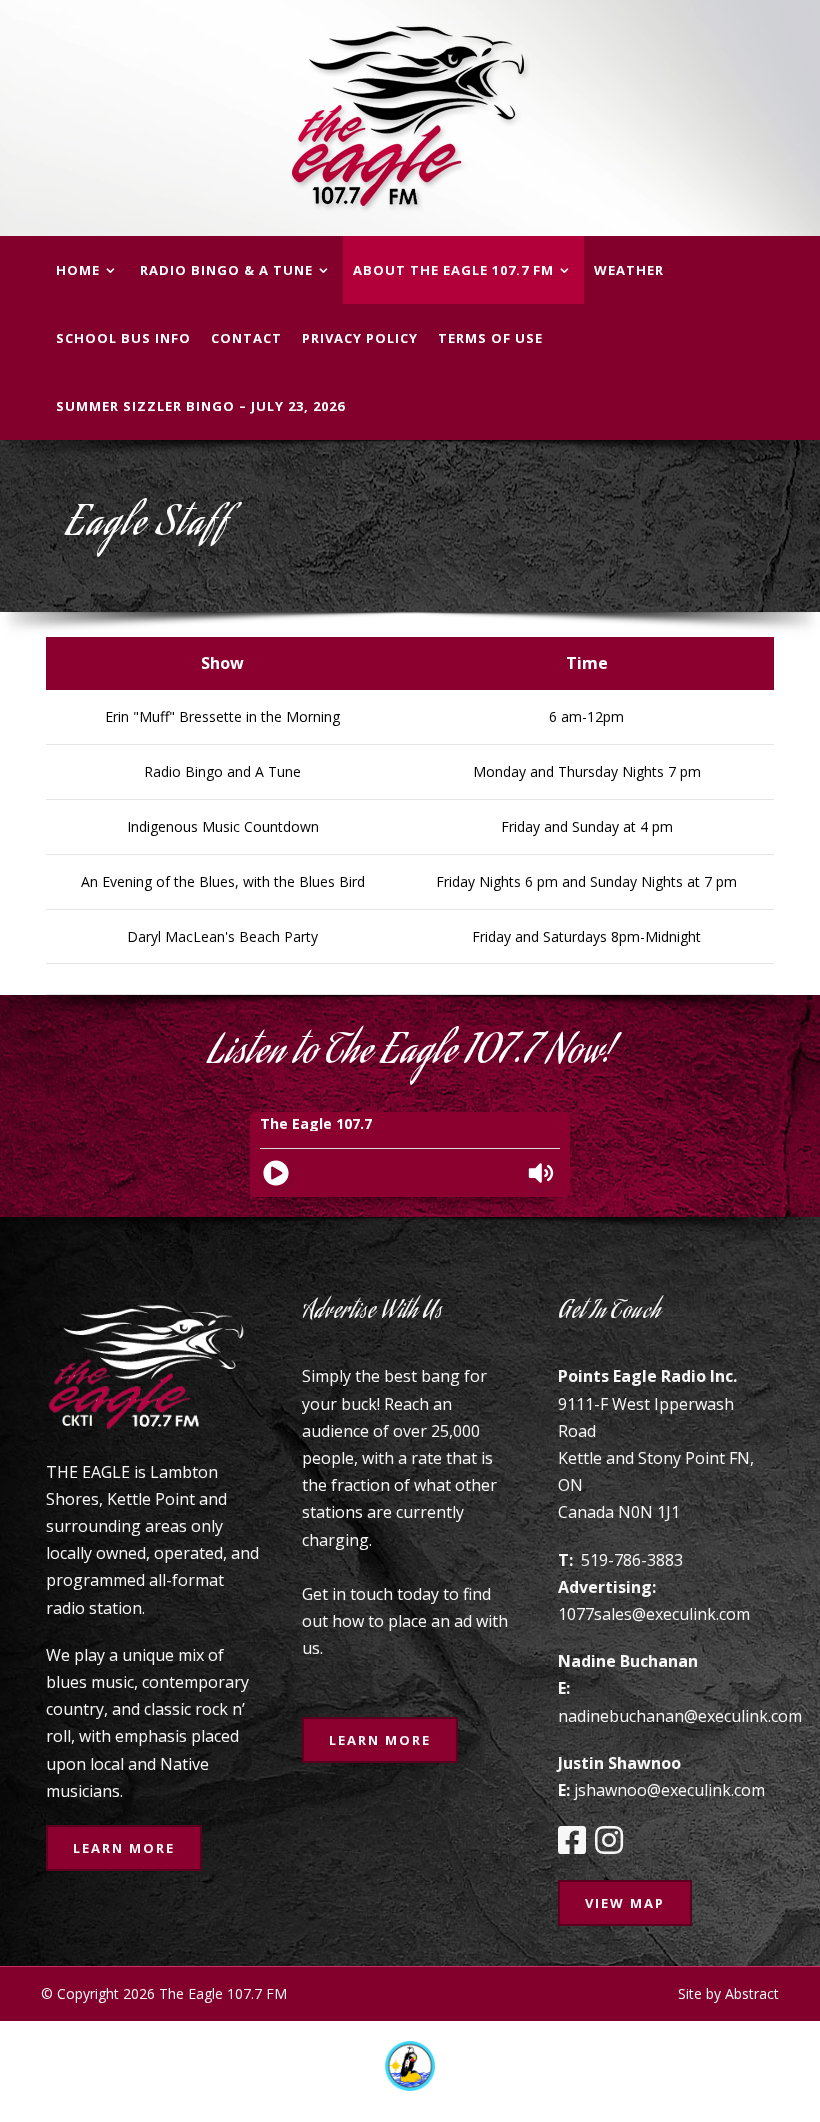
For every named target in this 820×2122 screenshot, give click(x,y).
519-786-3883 (632, 1560)
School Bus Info (123, 338)
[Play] (276, 1173)
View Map (625, 1903)
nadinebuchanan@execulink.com (680, 1716)
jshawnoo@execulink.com (669, 1790)
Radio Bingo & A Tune (226, 270)
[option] (409, 2066)
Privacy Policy (360, 338)
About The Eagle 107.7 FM (453, 270)
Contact (246, 338)
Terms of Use (490, 338)
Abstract (752, 1993)
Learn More (124, 1848)
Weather (629, 270)
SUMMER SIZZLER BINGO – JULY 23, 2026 (200, 406)
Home (78, 270)
